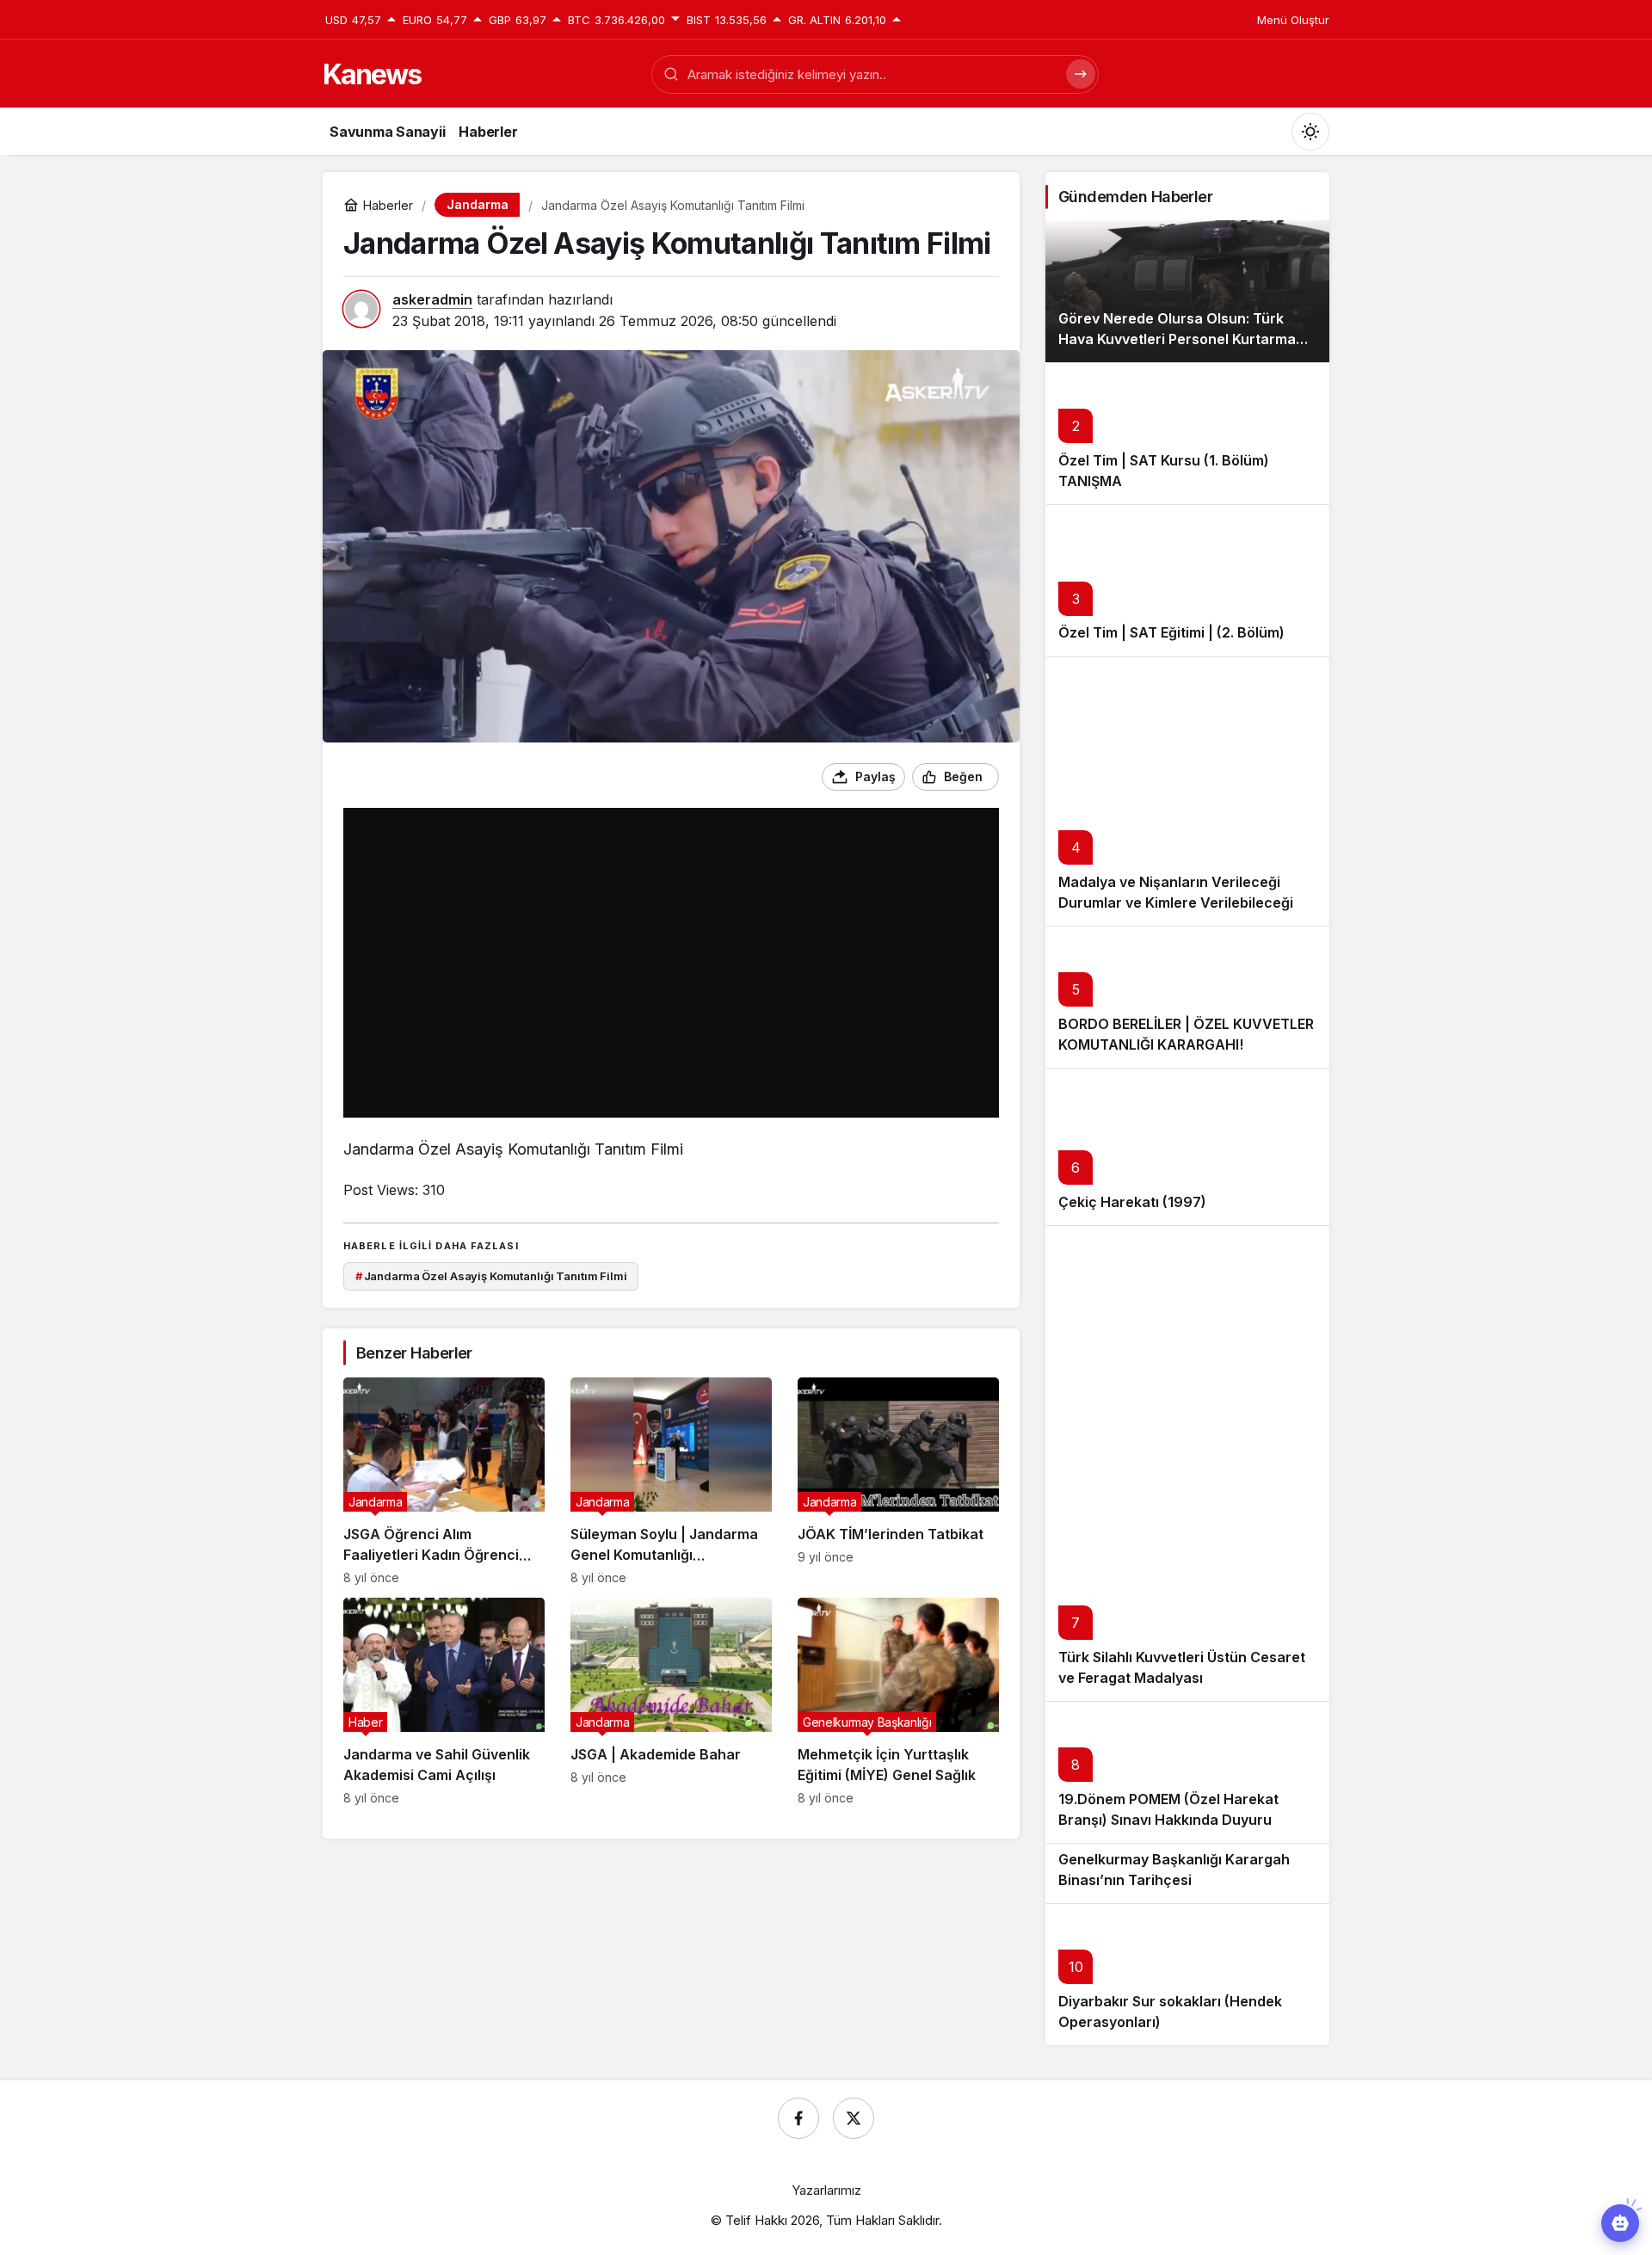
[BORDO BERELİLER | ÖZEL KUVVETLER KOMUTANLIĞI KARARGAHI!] (1187, 997)
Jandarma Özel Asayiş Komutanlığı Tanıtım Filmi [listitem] (491, 1276)
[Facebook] (798, 2118)
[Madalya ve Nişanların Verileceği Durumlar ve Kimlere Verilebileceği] (1187, 792)
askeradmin (432, 299)
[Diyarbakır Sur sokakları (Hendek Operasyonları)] (1187, 1974)
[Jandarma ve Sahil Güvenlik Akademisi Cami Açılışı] (444, 1701)
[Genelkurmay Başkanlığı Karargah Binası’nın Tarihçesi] (1187, 1873)
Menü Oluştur (1293, 20)
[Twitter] (854, 2118)
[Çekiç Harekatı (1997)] (1187, 1146)
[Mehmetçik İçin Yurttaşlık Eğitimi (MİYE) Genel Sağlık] (898, 1701)
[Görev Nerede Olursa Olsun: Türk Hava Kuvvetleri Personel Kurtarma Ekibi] (1187, 291)
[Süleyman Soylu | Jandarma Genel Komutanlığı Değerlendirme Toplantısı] (671, 1481)
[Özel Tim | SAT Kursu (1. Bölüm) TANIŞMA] (1187, 433)
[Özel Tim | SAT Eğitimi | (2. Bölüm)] (1187, 580)
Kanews (372, 74)
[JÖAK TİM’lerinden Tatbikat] (898, 1481)
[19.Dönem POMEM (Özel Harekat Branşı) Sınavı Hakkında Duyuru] (1187, 1772)
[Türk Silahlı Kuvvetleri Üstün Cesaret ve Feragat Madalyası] (1187, 1463)
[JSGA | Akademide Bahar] (671, 1701)
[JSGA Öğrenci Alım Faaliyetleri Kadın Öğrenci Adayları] (444, 1481)
